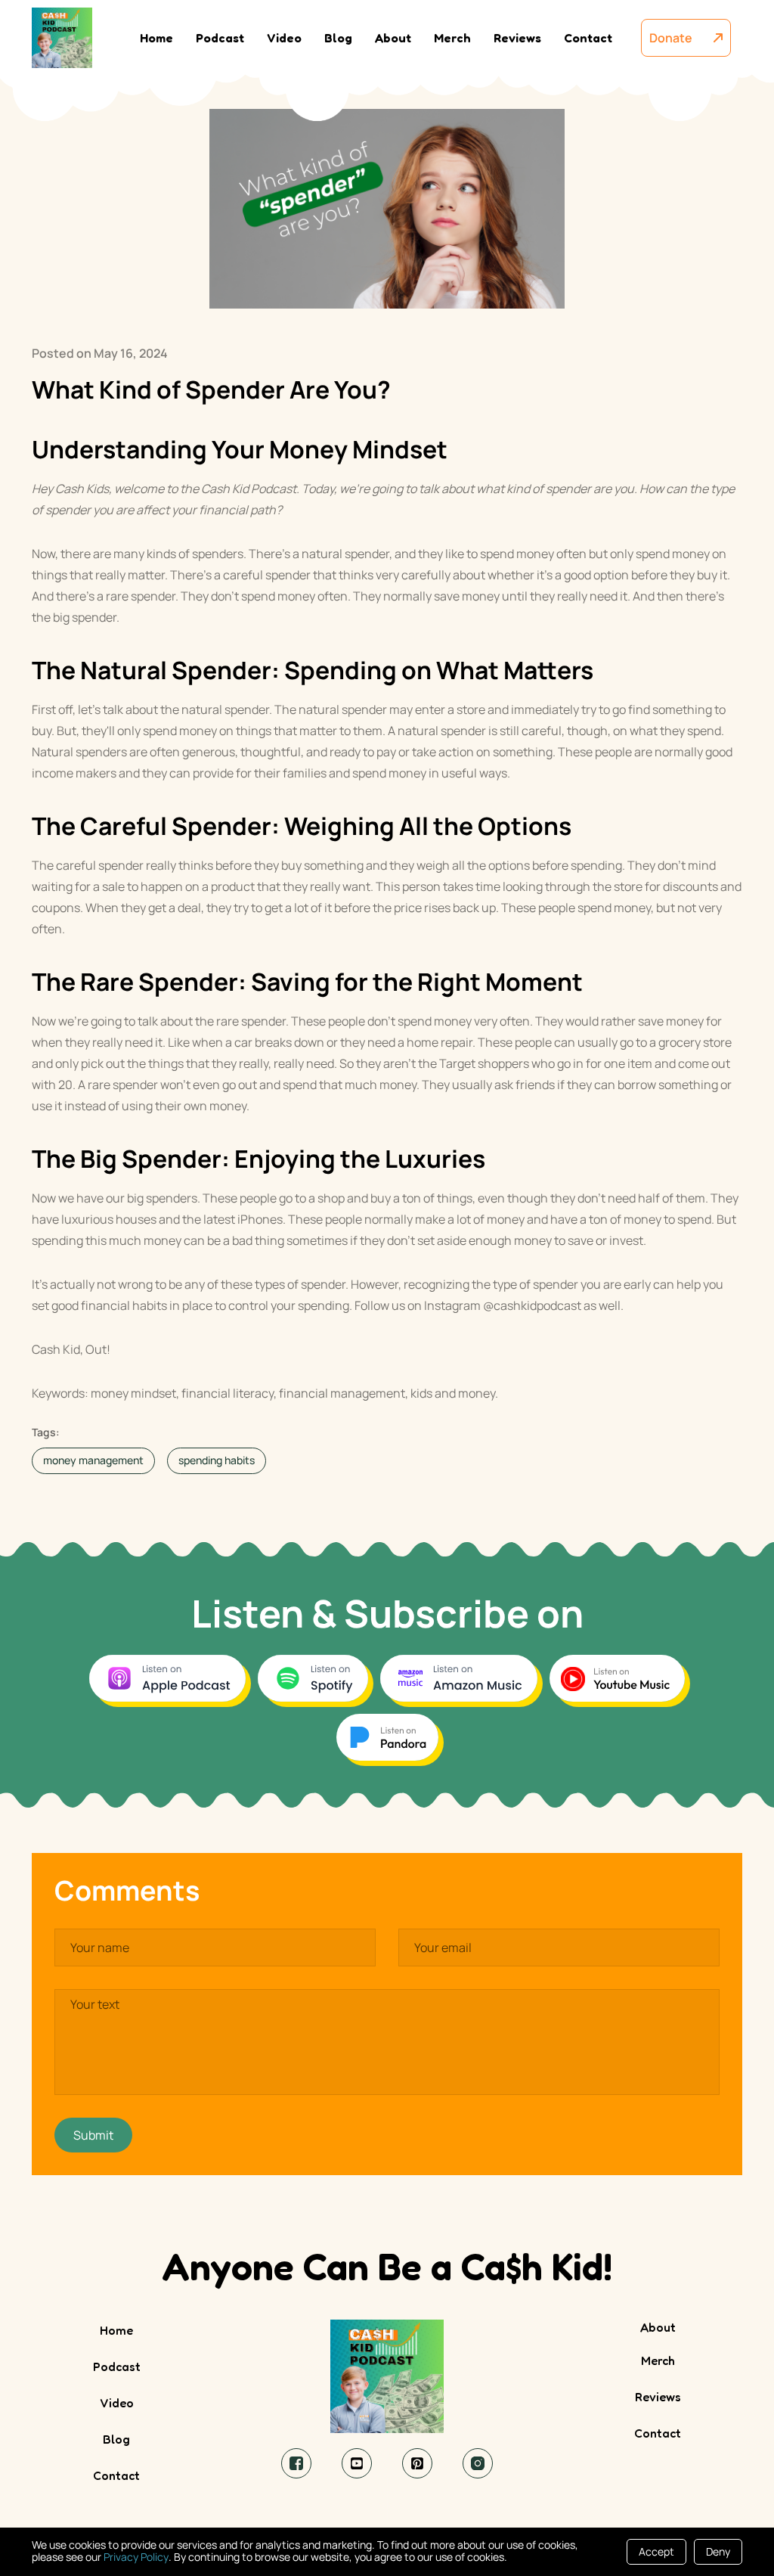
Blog (338, 38)
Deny (718, 2551)
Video (284, 38)
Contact (588, 38)
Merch (452, 38)
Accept (656, 2551)
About (393, 38)
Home (156, 38)
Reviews (517, 38)
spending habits (217, 1460)
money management (93, 1460)
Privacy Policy (136, 2557)
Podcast (220, 38)
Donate (678, 38)
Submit (93, 2135)
